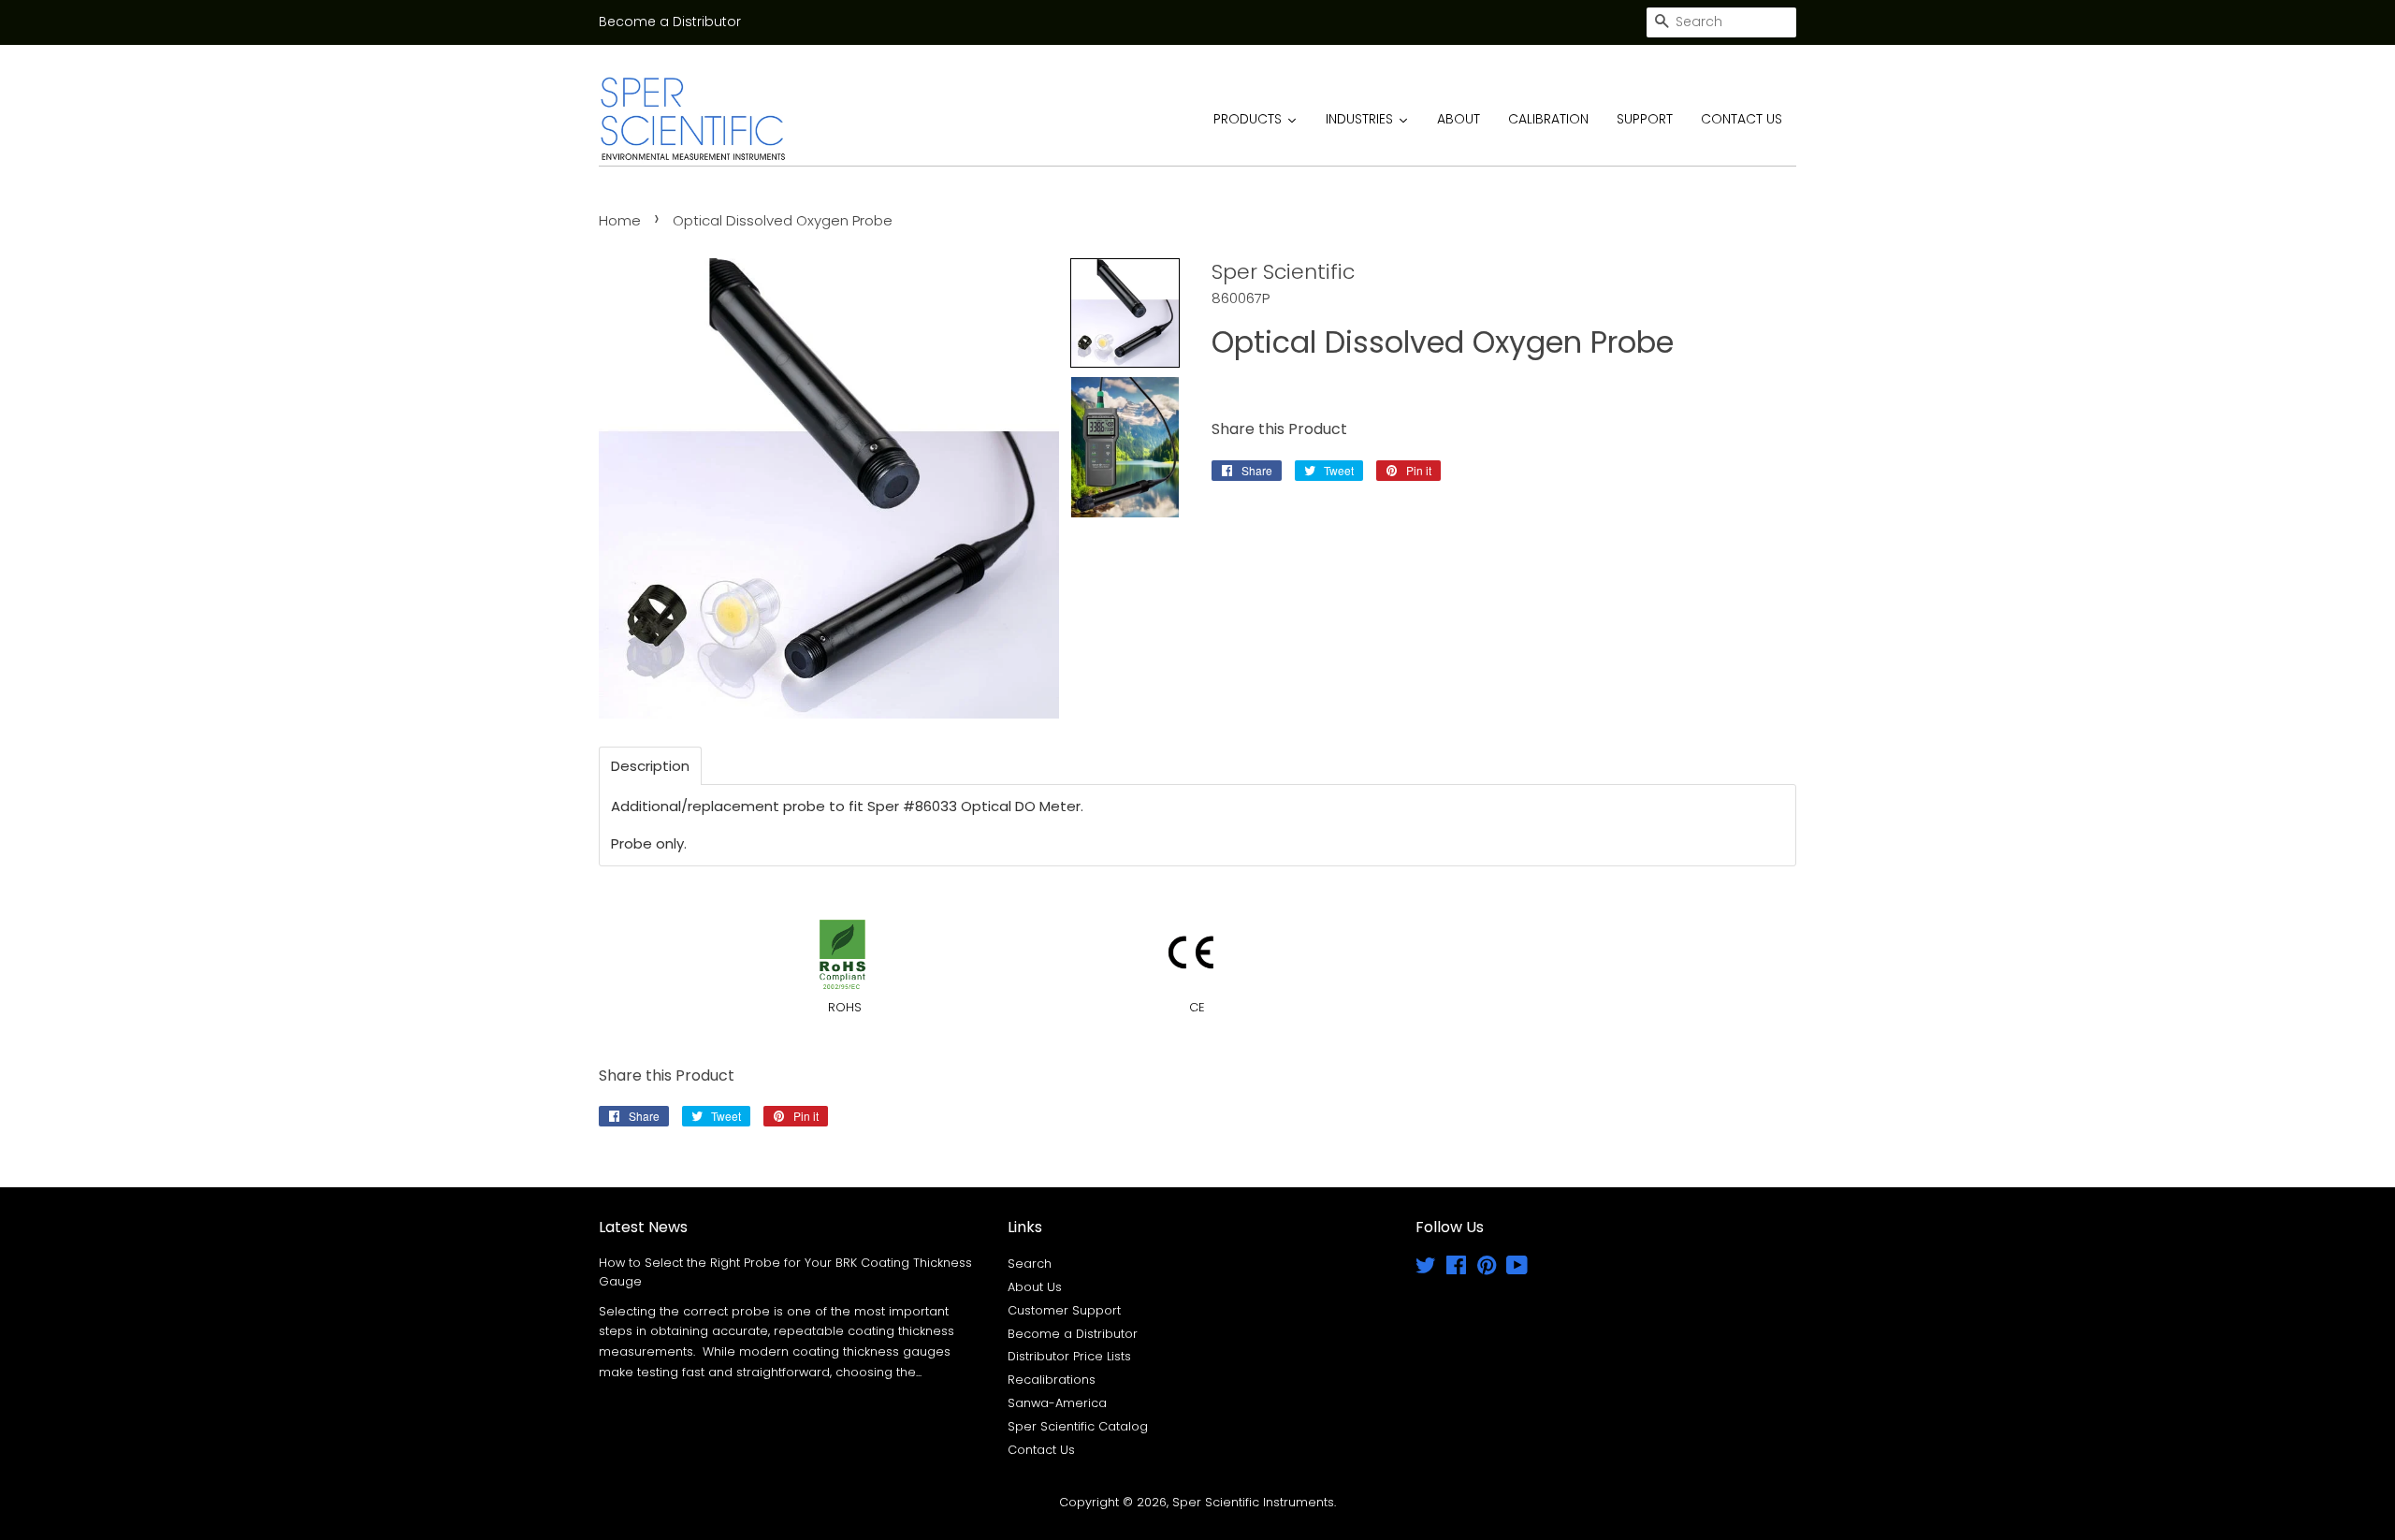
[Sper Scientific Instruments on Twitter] (1426, 1269)
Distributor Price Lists (1069, 1356)
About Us (1035, 1287)
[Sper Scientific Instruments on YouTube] (1517, 1269)
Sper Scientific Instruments (1253, 1502)
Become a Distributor (670, 22)
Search (1030, 1264)
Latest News (643, 1227)
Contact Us (1041, 1450)
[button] (1125, 313)
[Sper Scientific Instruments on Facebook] (1456, 1269)
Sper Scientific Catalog (1078, 1426)
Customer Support (1064, 1310)
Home (620, 220)
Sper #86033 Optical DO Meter (974, 806)
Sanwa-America (1057, 1403)
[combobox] (1721, 22)
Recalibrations (1052, 1380)
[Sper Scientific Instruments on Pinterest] (1487, 1269)
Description (650, 766)
